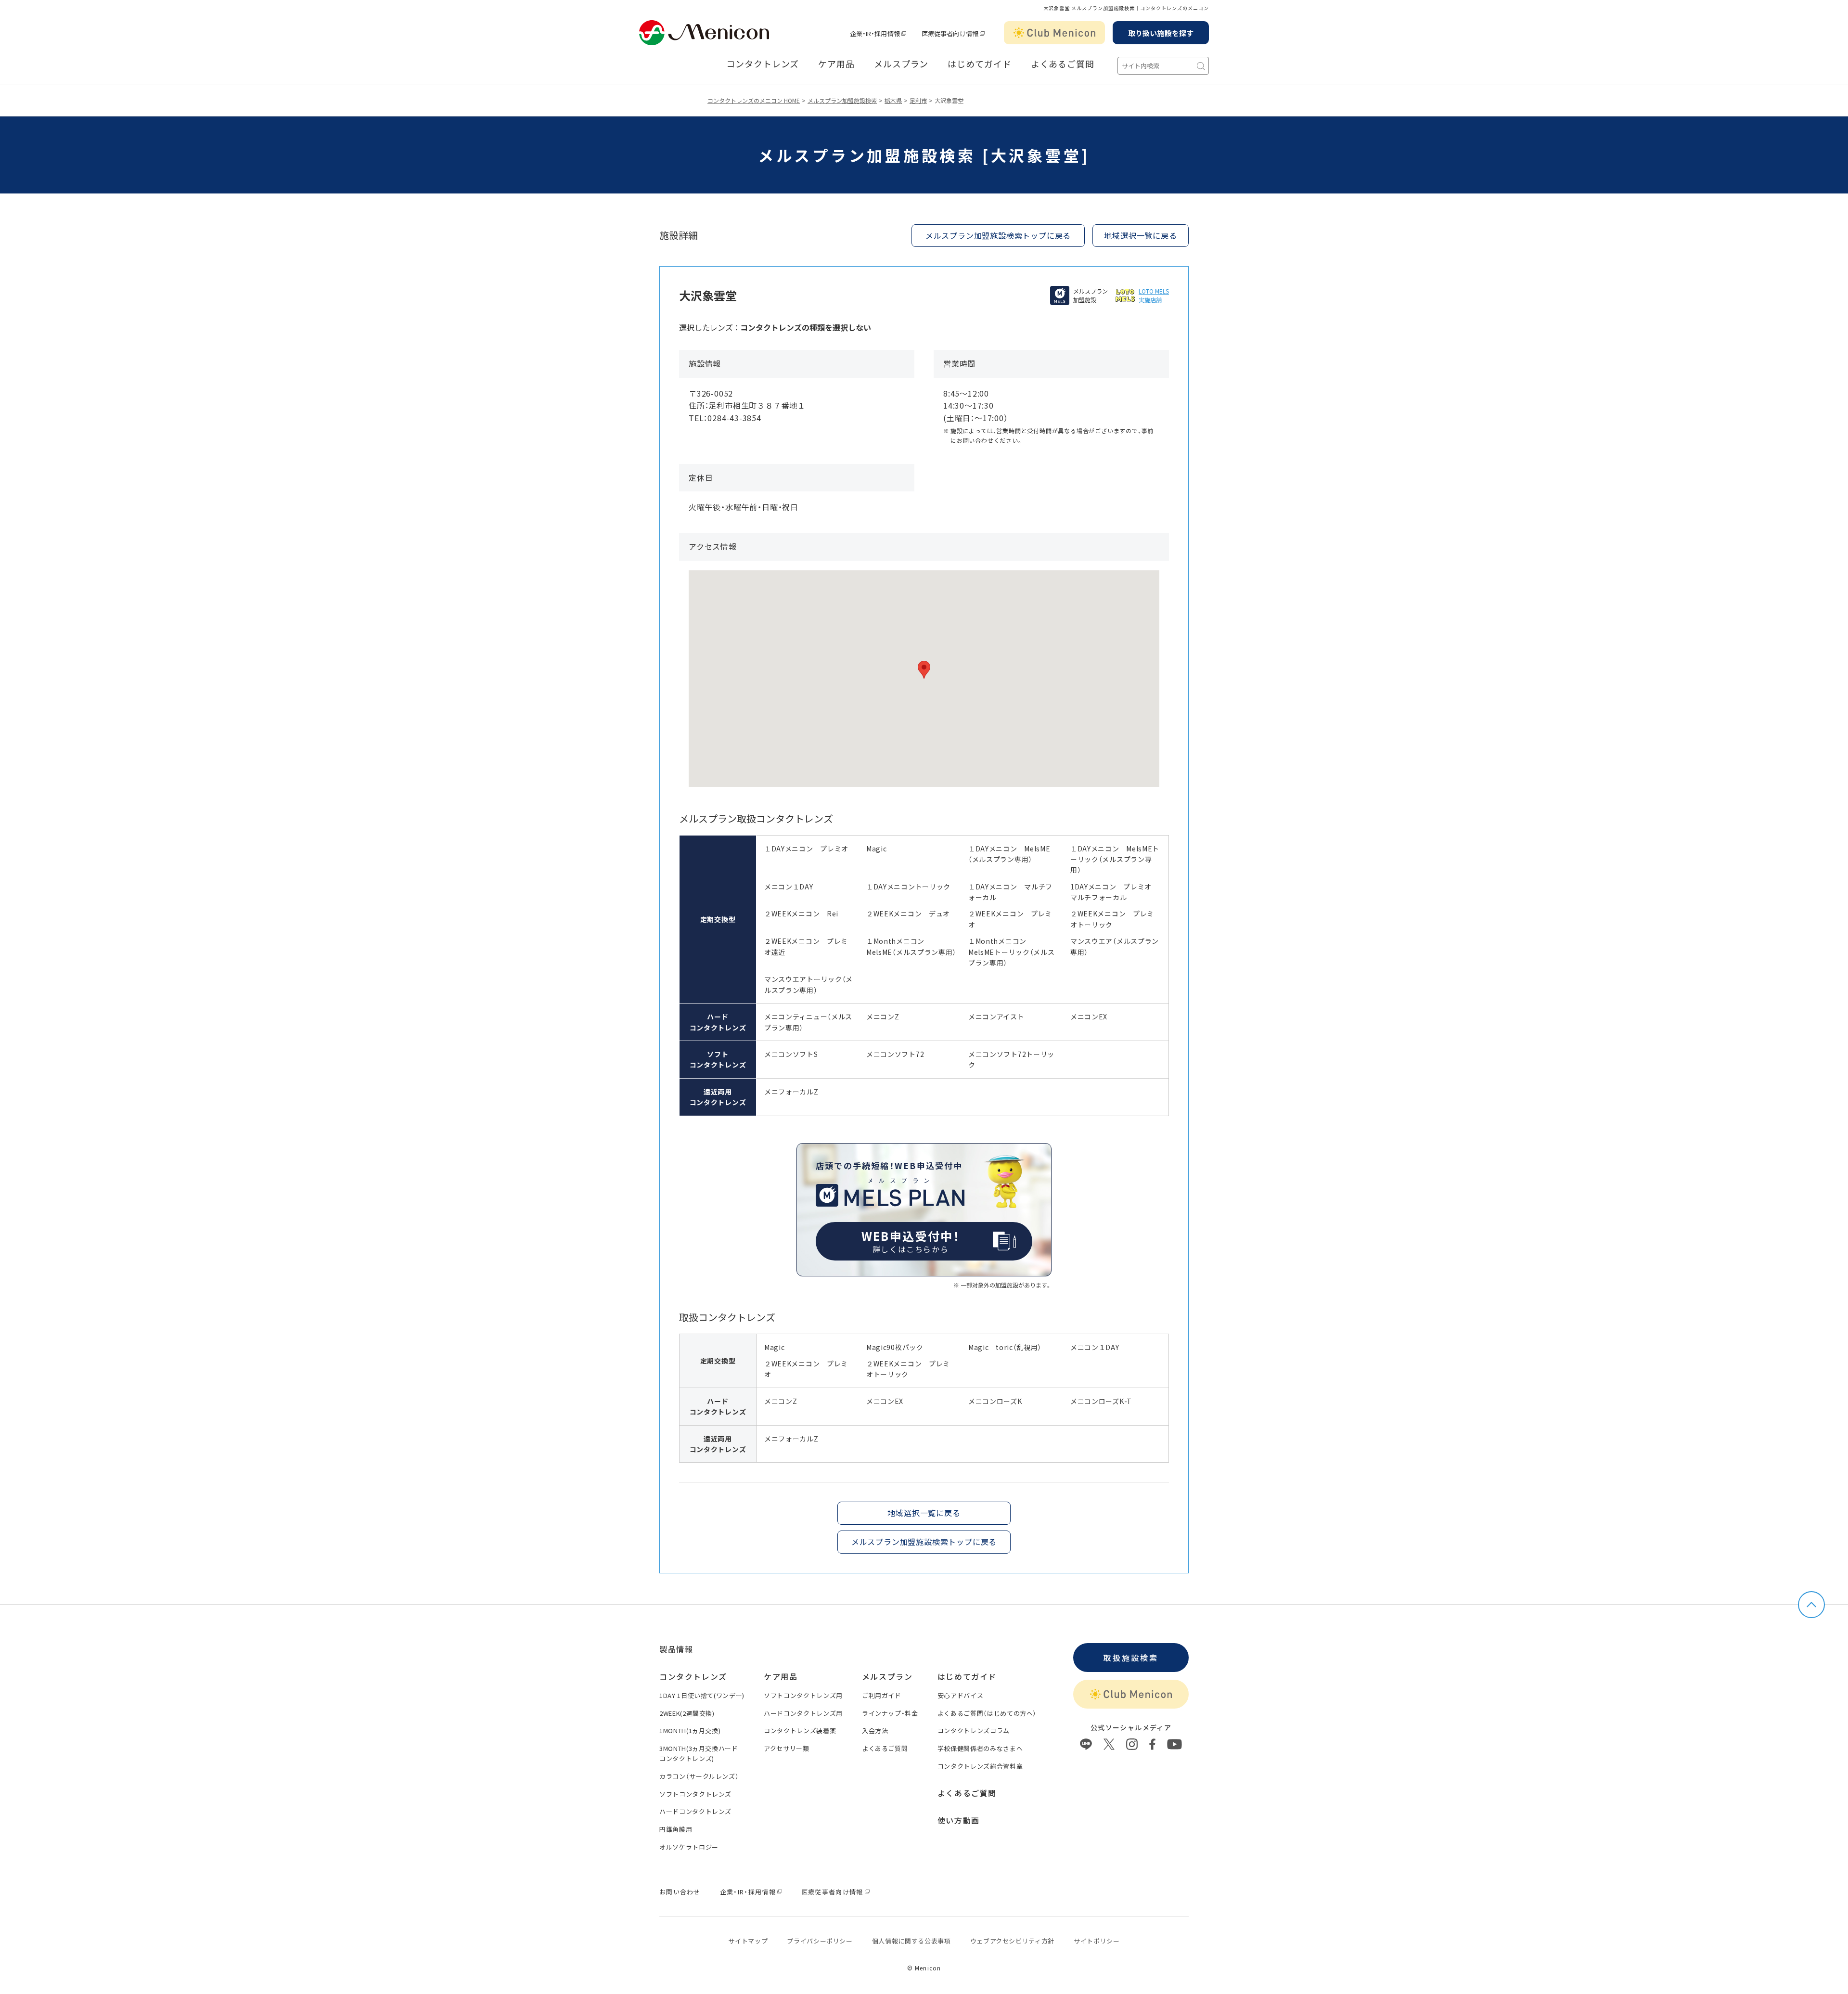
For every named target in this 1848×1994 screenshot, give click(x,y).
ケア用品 (836, 64)
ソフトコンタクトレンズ (695, 1794)
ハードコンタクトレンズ (695, 1811)
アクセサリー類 (787, 1748)
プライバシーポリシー (820, 1941)
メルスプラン (901, 64)
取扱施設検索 (1131, 1658)
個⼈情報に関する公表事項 (911, 1941)
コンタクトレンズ (763, 64)
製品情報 (676, 1649)
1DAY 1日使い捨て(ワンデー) (702, 1695)
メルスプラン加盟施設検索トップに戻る (998, 235)
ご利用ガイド (882, 1695)
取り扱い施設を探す (1161, 33)
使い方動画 (959, 1820)
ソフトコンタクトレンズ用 (803, 1695)
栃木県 (893, 100)
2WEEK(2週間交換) (687, 1713)
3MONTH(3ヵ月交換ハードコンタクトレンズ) (699, 1753)
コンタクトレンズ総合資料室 (980, 1766)
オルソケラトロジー (689, 1847)
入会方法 (875, 1730)
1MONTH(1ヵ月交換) (690, 1730)
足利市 (918, 100)
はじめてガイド (979, 64)
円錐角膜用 (676, 1829)
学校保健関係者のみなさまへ (980, 1748)
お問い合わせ (680, 1892)
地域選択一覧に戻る (1140, 235)
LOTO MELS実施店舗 (1154, 295)
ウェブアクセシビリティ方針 (1012, 1941)
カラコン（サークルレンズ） (699, 1776)
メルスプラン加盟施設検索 (842, 100)
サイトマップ (748, 1941)
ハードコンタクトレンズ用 (803, 1713)
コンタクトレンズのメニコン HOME (754, 100)
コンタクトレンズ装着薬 (800, 1730)
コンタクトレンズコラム (974, 1730)
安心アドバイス (961, 1695)
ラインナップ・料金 (890, 1713)
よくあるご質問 (1063, 64)
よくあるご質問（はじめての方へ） (987, 1713)
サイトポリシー (1097, 1941)
